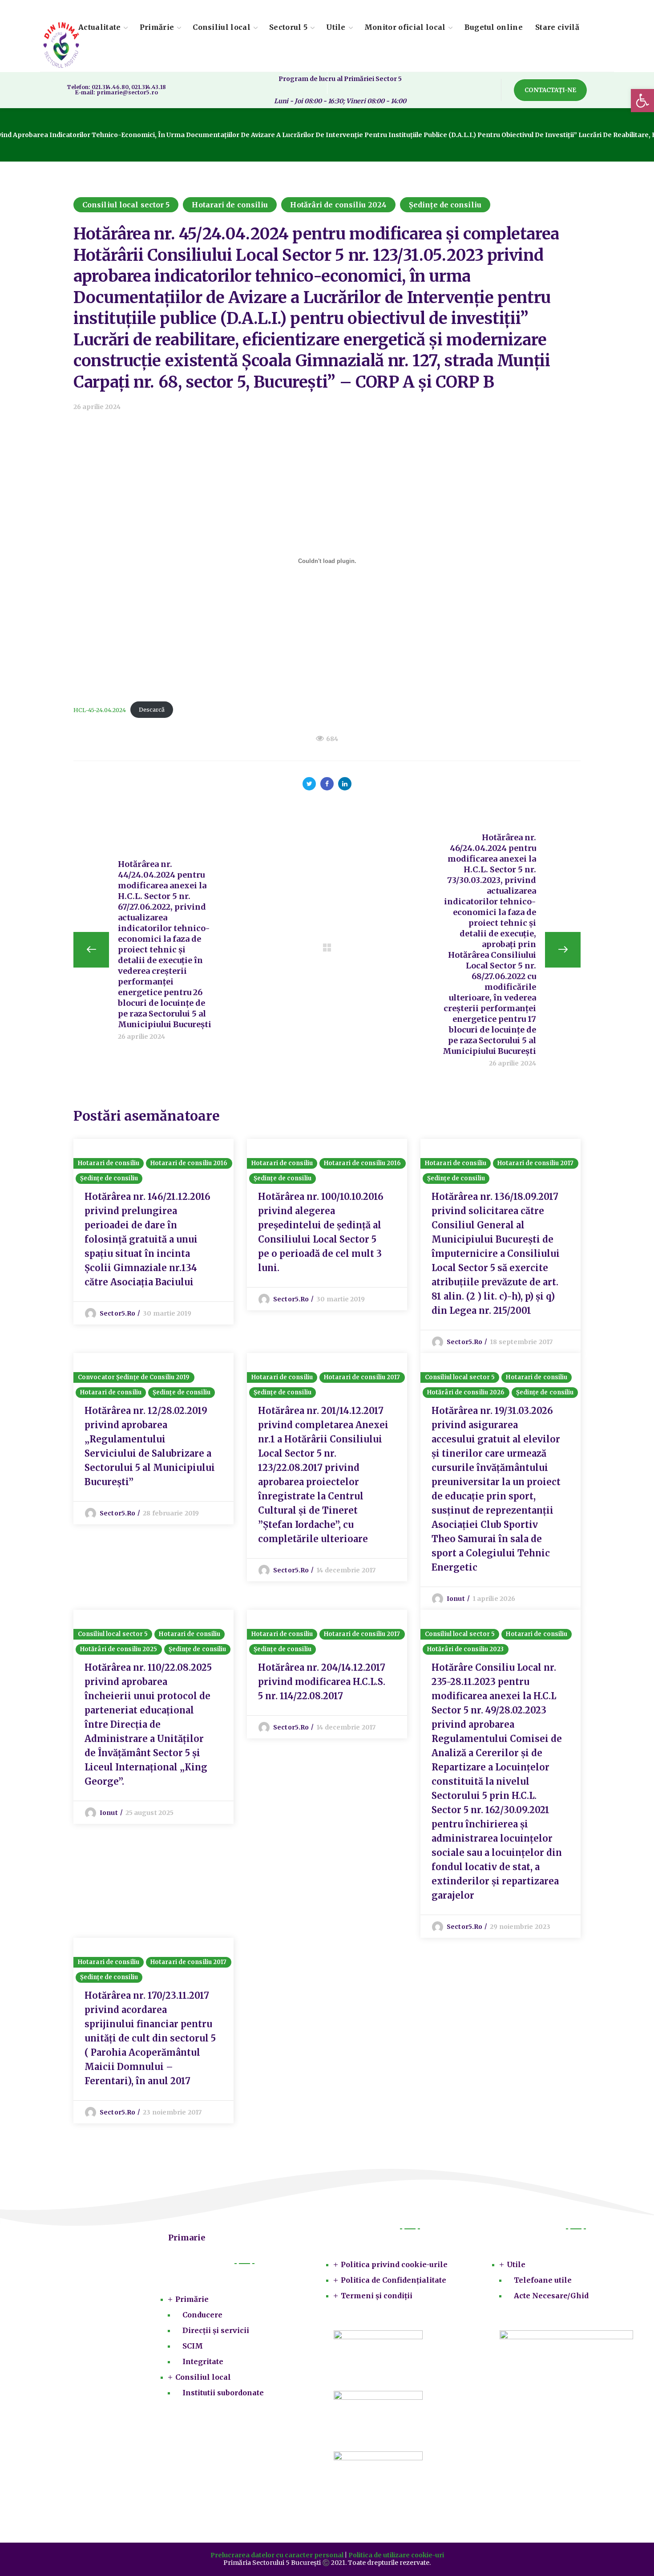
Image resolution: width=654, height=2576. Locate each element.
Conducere (202, 2315)
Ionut (456, 1599)
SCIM (193, 2346)
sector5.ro (117, 1313)
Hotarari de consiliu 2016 (189, 1163)
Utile (516, 2264)
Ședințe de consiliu (445, 205)
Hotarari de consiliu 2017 (536, 1163)
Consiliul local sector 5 (126, 205)
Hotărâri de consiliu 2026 (466, 1392)
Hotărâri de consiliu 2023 (466, 1649)
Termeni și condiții (377, 2296)
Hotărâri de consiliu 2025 (119, 1649)
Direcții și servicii (216, 2330)
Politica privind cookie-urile (394, 2264)
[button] (550, 90)
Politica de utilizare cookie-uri (396, 2555)
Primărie (192, 2299)
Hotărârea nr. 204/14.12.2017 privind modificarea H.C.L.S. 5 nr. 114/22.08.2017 (322, 1682)
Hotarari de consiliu (230, 205)
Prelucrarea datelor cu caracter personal (277, 2555)
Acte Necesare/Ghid (551, 2296)
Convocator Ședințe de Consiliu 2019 (134, 1377)
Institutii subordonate (223, 2393)
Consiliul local (203, 2377)
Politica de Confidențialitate (394, 2280)
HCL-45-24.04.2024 (100, 709)
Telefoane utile (543, 2280)
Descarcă (152, 709)
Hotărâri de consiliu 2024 (338, 205)
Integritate (203, 2361)
